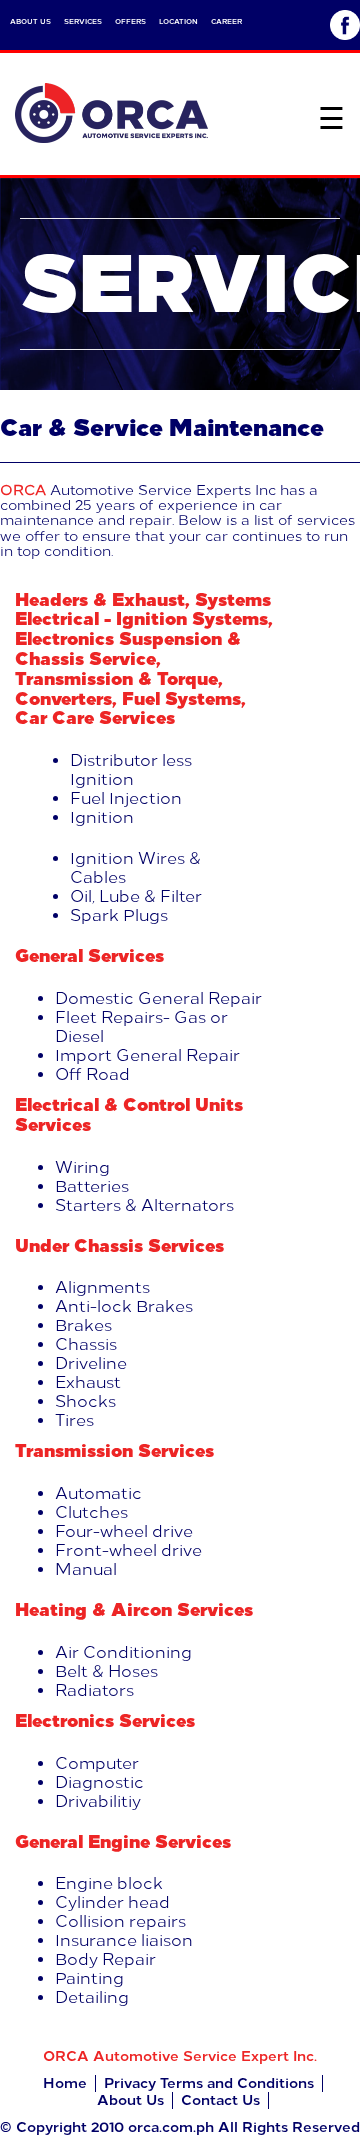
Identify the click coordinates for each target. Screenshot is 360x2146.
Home (65, 2083)
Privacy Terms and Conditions (209, 2083)
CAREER (226, 21)
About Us (130, 2100)
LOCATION (178, 21)
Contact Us (220, 2100)
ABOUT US (30, 21)
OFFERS (130, 21)
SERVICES (83, 21)
